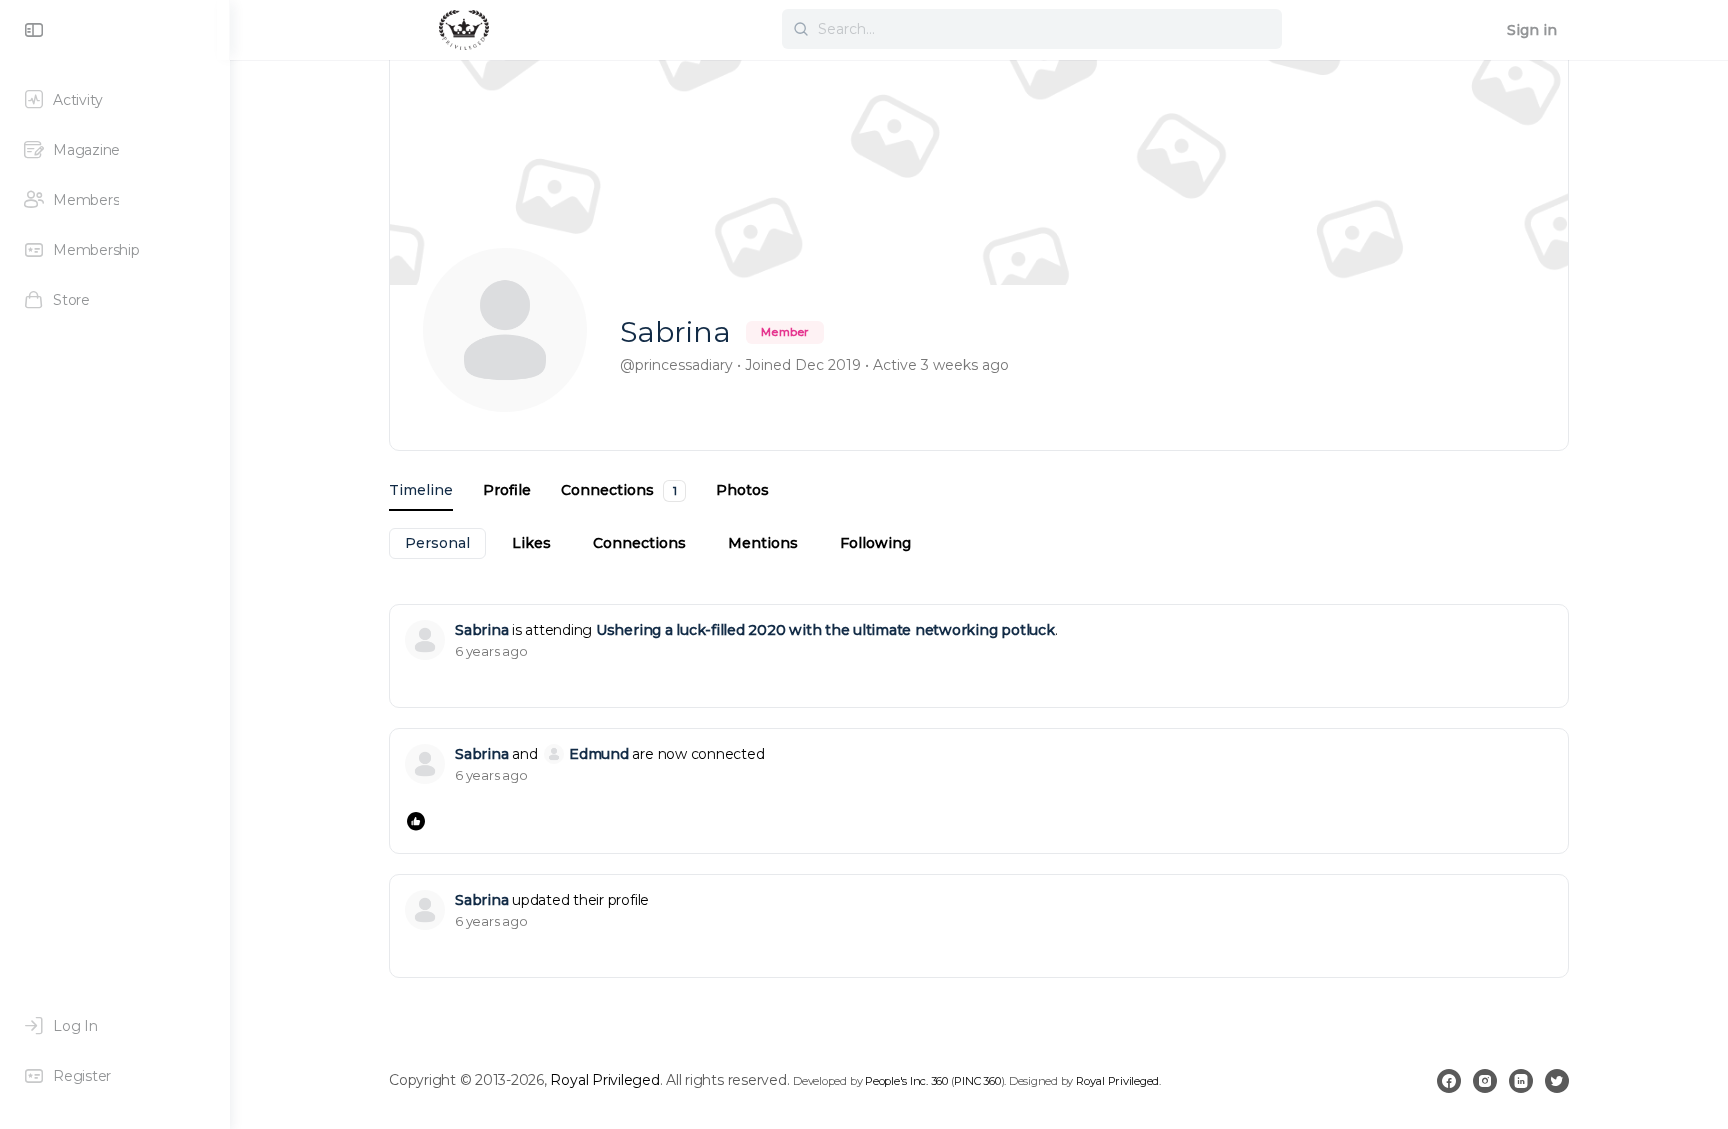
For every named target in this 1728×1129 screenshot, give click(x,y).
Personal (437, 543)
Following (875, 543)
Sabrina (481, 630)
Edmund (599, 754)
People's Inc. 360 (906, 1081)
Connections (639, 543)
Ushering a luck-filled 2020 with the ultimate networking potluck (825, 630)
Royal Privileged (604, 1080)
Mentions (763, 543)
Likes (531, 543)
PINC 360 (977, 1081)
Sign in (1532, 30)
